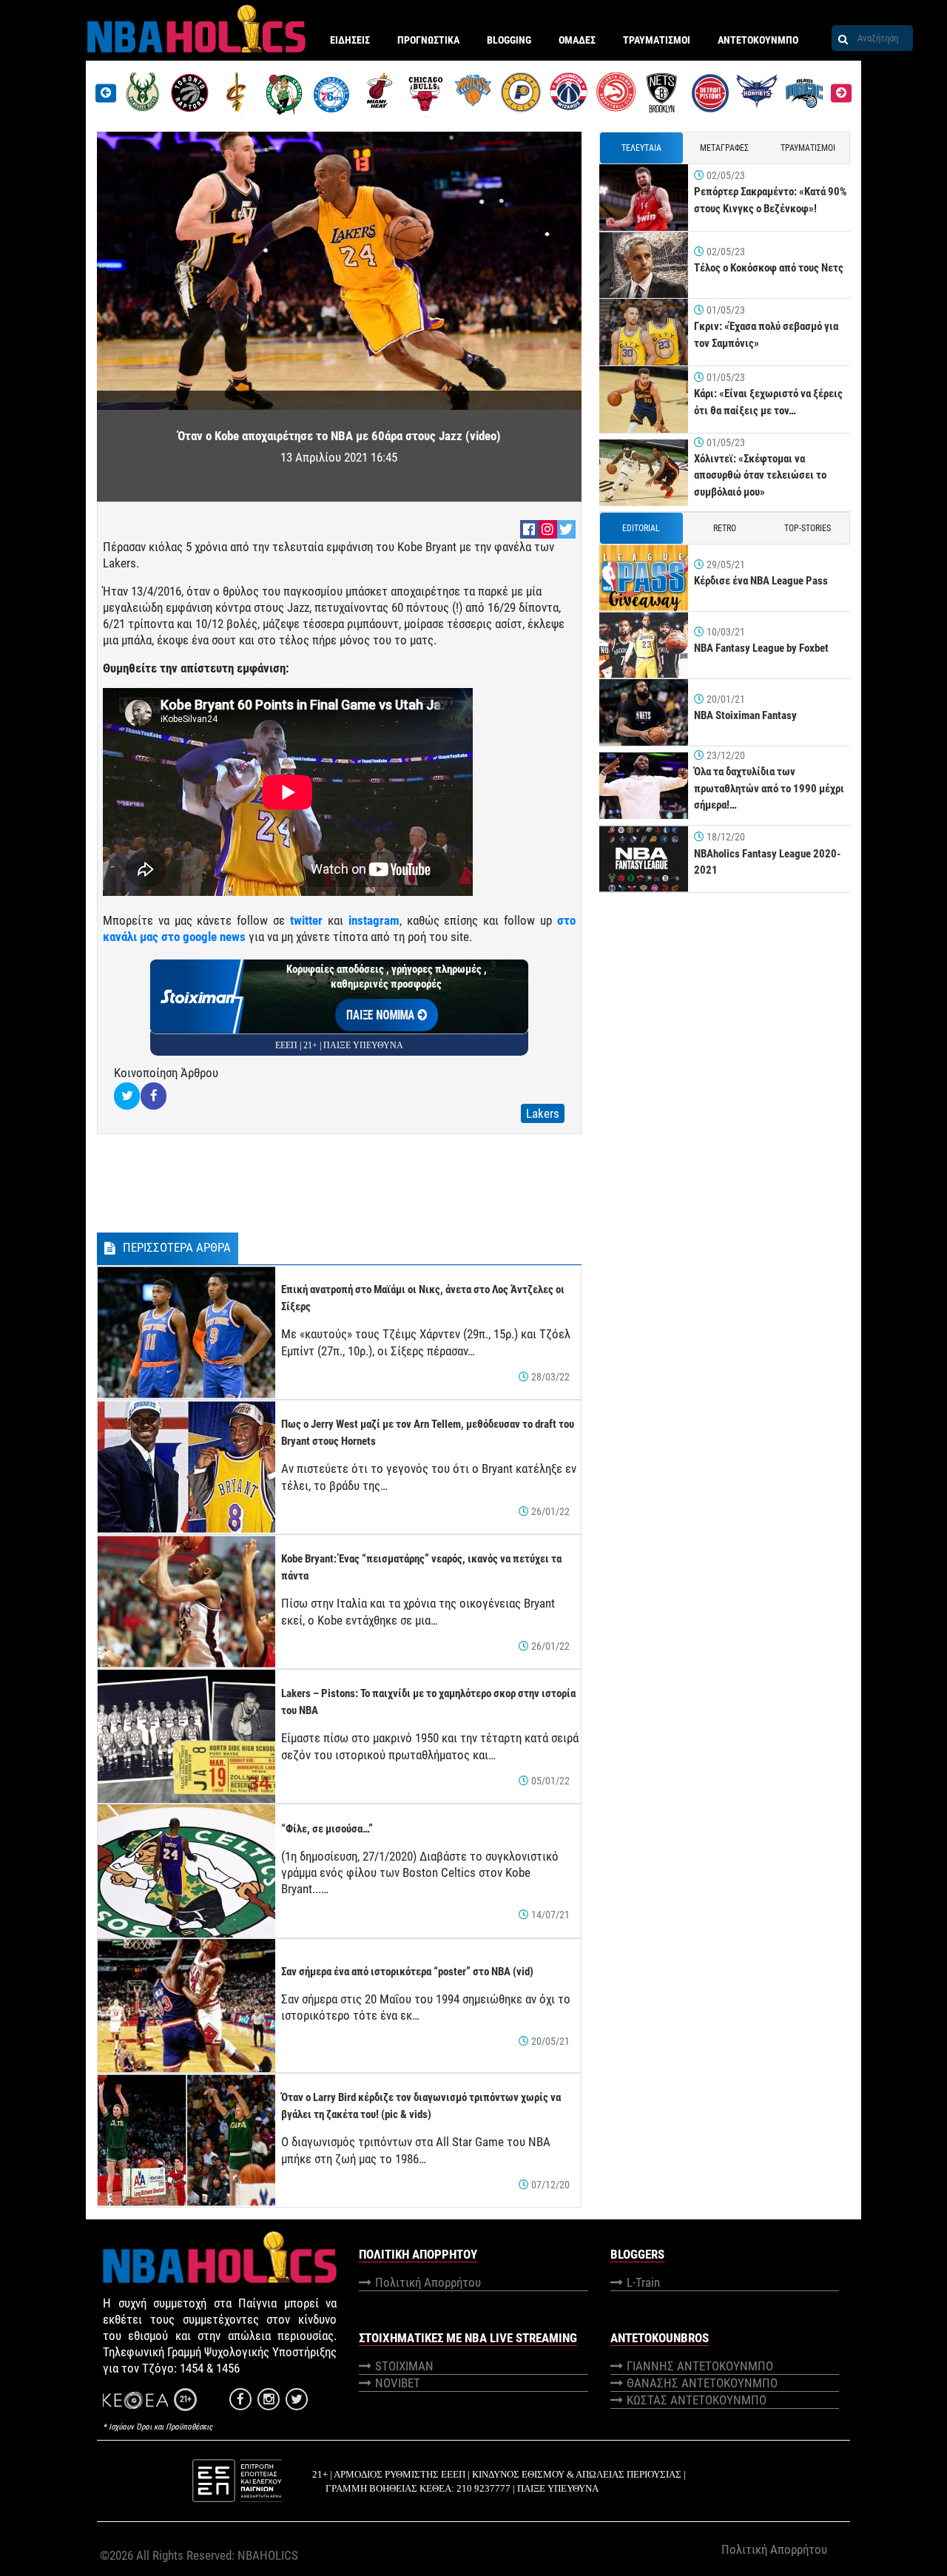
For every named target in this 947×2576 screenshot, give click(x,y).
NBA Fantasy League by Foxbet (761, 648)
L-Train (643, 2282)
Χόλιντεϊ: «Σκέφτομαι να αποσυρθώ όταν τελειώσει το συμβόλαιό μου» (760, 475)
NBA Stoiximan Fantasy (745, 715)
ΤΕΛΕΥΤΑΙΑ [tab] (641, 148)
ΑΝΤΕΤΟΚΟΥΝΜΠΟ (758, 40)
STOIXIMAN (404, 2366)
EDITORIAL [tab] (641, 528)
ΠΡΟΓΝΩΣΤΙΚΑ (428, 40)
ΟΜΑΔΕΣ (577, 40)
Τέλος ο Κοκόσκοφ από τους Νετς (769, 268)
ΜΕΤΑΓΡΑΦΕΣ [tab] (724, 148)
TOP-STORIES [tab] (808, 528)
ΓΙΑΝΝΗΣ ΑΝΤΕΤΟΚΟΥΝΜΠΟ (700, 2366)
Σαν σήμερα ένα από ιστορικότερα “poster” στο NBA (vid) (407, 1972)
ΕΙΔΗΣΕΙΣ (350, 40)
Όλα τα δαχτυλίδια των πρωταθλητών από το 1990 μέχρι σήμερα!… (769, 788)
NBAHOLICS (268, 2555)
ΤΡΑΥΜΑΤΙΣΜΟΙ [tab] (808, 148)
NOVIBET (398, 2383)
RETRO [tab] (725, 528)
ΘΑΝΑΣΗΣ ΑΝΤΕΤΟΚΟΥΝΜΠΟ (702, 2383)
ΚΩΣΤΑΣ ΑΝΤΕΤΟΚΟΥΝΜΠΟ (697, 2400)
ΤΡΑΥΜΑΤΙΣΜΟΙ (657, 40)
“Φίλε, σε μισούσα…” (327, 1829)
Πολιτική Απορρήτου (428, 2282)
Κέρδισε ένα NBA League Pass (761, 581)
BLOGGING (509, 40)
